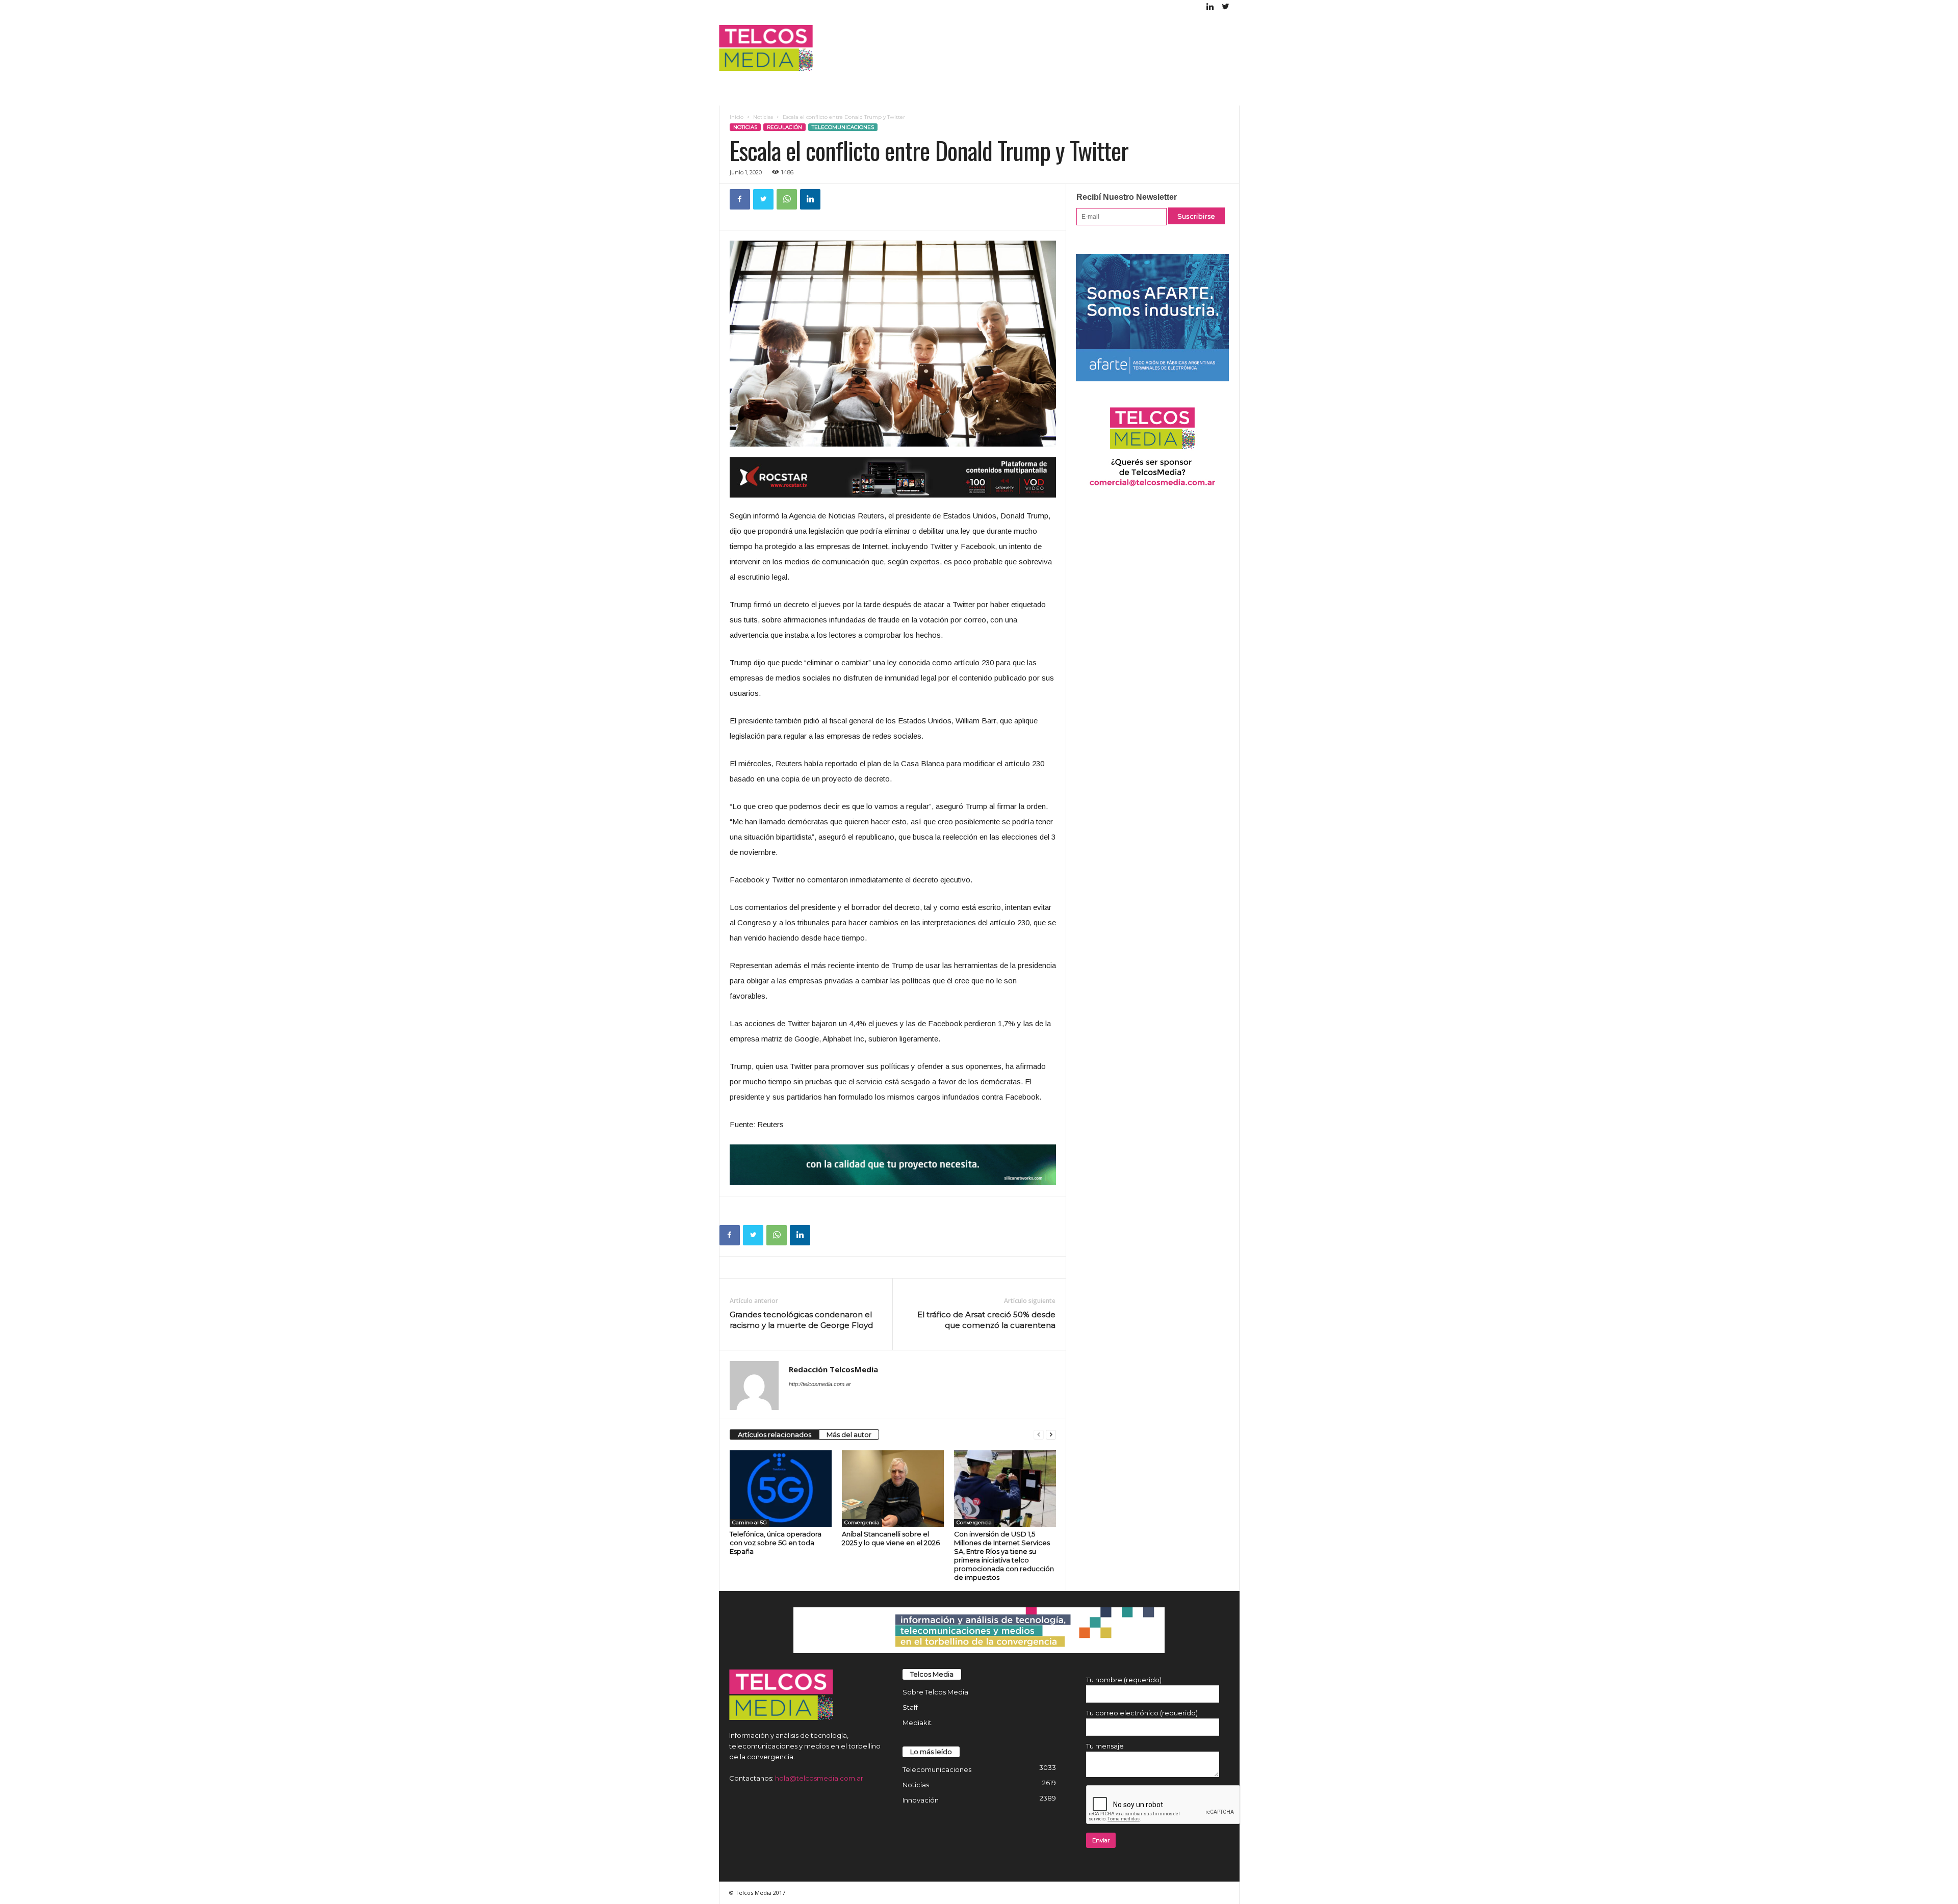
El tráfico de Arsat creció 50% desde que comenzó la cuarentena (986, 1320)
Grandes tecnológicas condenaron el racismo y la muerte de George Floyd (801, 1320)
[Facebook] (740, 199)
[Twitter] (1226, 7)
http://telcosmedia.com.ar (820, 1384)
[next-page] (1051, 1435)
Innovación (921, 1800)
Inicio (737, 117)
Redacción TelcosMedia (833, 1369)
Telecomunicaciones (843, 127)
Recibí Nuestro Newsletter (1127, 197)
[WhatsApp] (787, 199)
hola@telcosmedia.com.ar (819, 1778)
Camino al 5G (750, 1522)
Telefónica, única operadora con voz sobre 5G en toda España (776, 1543)
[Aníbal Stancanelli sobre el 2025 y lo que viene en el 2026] (893, 1489)
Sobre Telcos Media (935, 1692)
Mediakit (917, 1723)
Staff (910, 1707)
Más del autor (849, 1434)
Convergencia (862, 1522)
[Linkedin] (1210, 7)
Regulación (784, 127)
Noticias (763, 117)
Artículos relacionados (775, 1434)
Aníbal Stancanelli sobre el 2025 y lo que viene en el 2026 (891, 1538)
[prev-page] (1039, 1435)
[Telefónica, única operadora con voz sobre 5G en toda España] (781, 1489)
